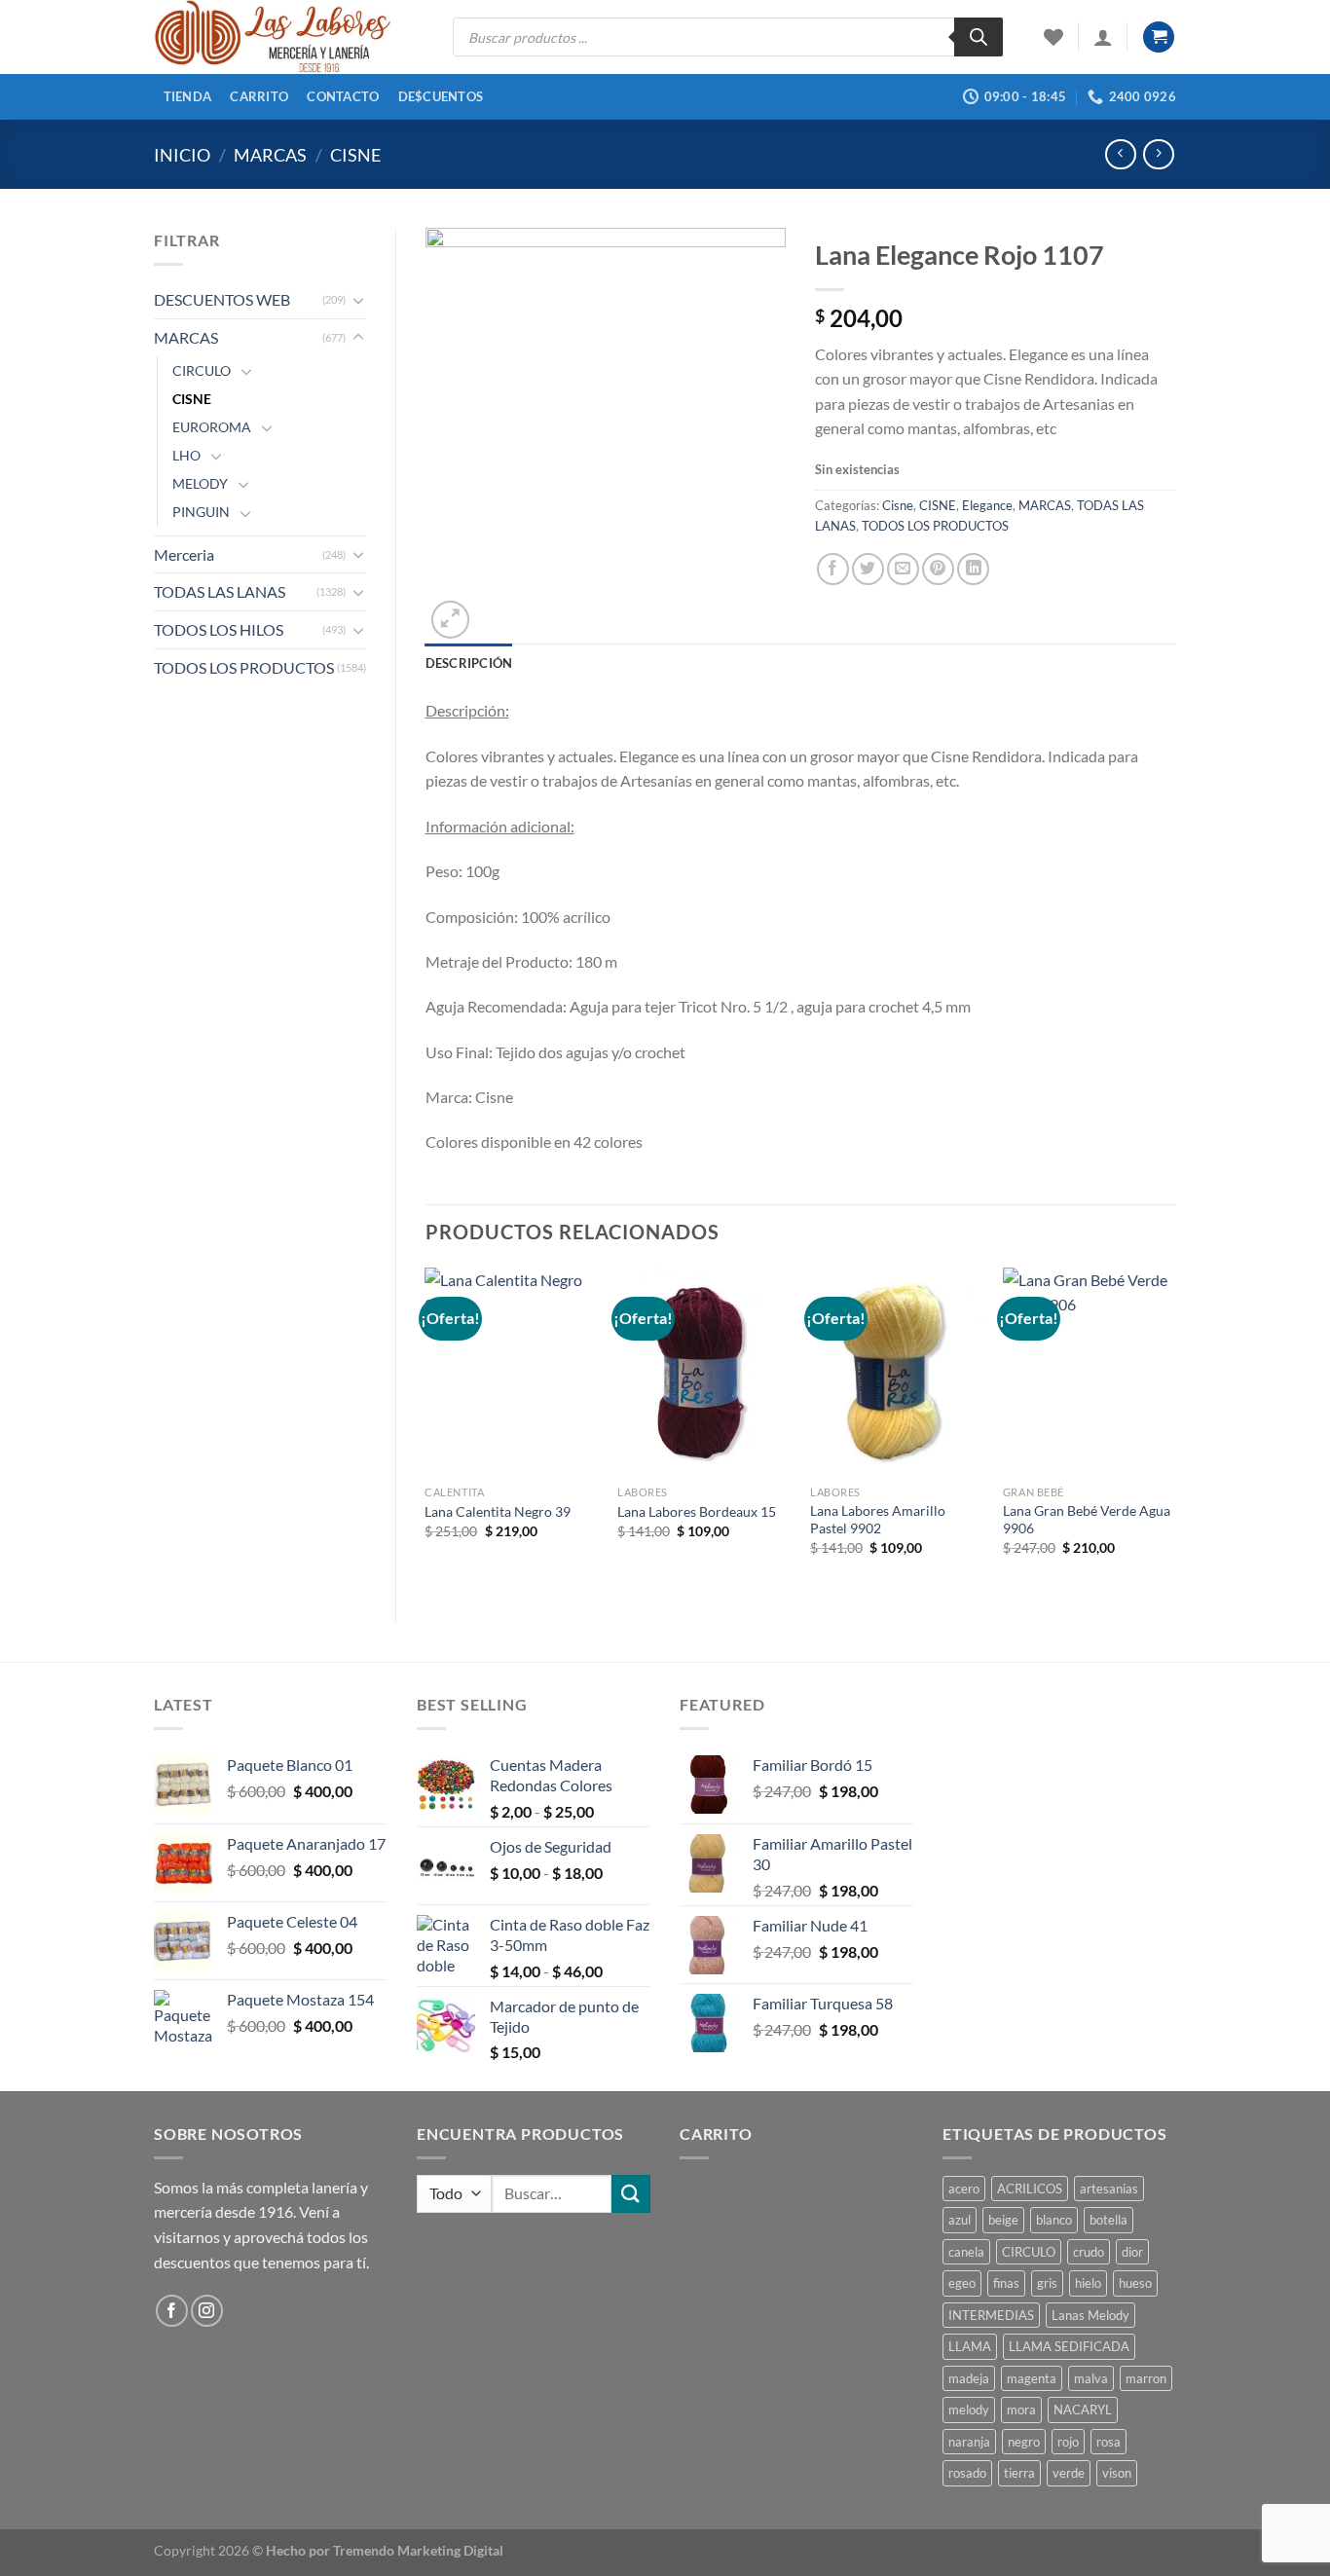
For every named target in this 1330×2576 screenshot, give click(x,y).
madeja (969, 2378)
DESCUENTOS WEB (222, 299)
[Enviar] (631, 2194)
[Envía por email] (903, 569)
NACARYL (1083, 2410)
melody (969, 2410)
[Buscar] (979, 37)
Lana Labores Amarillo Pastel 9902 (878, 1520)
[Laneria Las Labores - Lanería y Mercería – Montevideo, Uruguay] (289, 37)
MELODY (200, 483)
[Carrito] (1159, 37)
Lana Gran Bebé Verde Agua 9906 (1087, 1520)
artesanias (1109, 2189)
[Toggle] (358, 300)
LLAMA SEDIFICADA (1069, 2346)
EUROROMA (212, 427)
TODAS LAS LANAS (220, 591)
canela (966, 2252)
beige (1003, 2220)
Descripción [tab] (469, 663)
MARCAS (270, 155)
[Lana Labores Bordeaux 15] (704, 1372)
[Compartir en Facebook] (833, 569)
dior (1132, 2252)
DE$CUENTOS (441, 96)
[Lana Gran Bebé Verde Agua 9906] (1090, 1372)
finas (1006, 2283)
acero (964, 2189)
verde (1069, 2473)
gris (1047, 2283)
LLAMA (970, 2346)
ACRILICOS (1030, 2189)
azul (960, 2220)
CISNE (355, 155)
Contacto (343, 96)
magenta (1032, 2378)
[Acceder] (1103, 37)
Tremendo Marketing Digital (418, 2550)
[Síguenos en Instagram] (207, 2311)
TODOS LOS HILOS (219, 629)
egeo (962, 2283)
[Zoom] (450, 620)
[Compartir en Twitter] (868, 569)
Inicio (182, 155)
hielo (1088, 2283)
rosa (1108, 2442)
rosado (967, 2473)
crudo (1089, 2252)
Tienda (188, 96)
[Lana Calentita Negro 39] (511, 1372)
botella (1108, 2220)
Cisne (898, 505)
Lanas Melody (1090, 2315)
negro (1024, 2442)
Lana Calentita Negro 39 (498, 1511)
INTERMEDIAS (991, 2315)
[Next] (1175, 1429)
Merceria (184, 554)
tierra (1019, 2473)
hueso (1135, 2283)
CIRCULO (202, 370)
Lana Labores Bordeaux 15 (697, 1511)
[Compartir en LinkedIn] (973, 569)
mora (1021, 2410)
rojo (1068, 2442)
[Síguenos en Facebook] (172, 2311)
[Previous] (426, 1429)
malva (1091, 2378)
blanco (1054, 2220)
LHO (186, 455)
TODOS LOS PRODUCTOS (244, 667)
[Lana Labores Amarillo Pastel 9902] (897, 1372)
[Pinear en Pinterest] (938, 569)
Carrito (259, 96)
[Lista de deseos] (1053, 37)
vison (1117, 2473)
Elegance (987, 505)
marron (1146, 2378)
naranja (969, 2442)
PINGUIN (201, 512)
